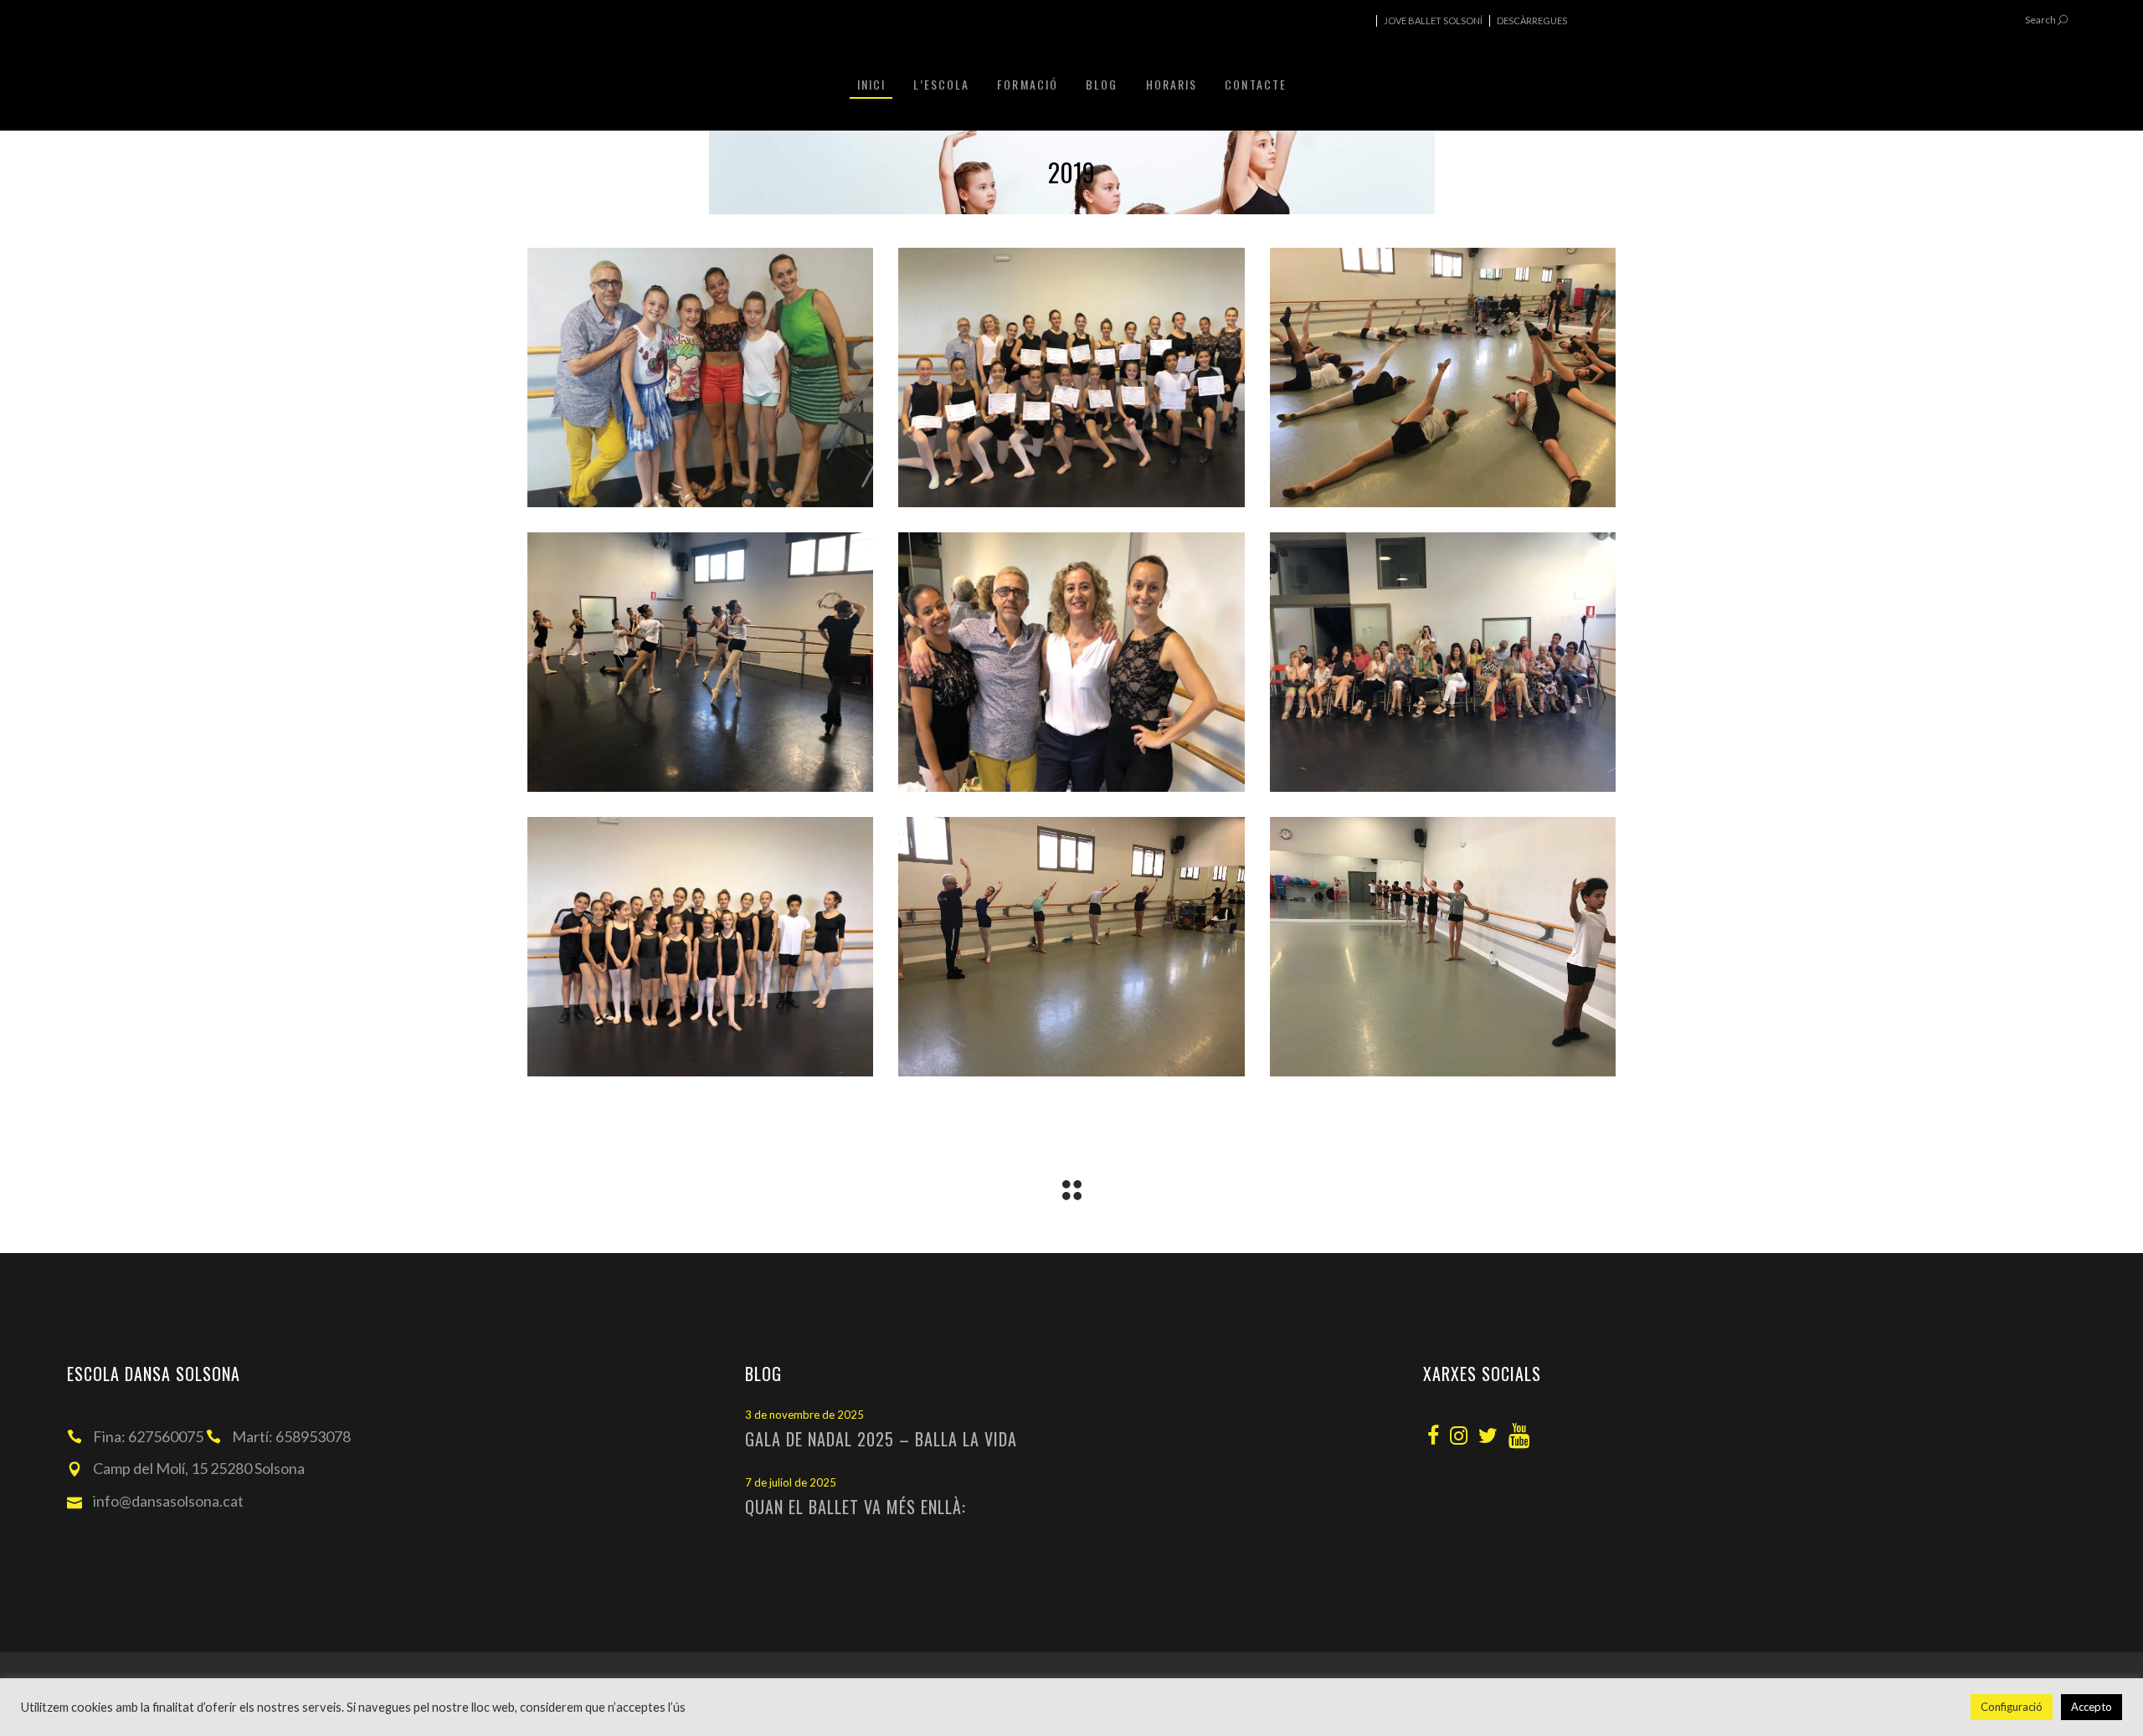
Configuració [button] (2012, 1707)
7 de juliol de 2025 (791, 1482)
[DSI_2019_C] (1443, 378)
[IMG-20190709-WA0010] (1443, 947)
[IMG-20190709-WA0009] (1071, 947)
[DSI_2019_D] (700, 662)
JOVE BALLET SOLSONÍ (1433, 21)
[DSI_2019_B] (1071, 378)
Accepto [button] (2092, 1707)
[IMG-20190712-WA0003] (700, 947)
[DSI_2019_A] (700, 378)
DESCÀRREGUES (1532, 21)
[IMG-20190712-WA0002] (1443, 662)
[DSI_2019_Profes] (1071, 662)
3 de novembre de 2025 (804, 1415)
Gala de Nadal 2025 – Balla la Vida (881, 1439)
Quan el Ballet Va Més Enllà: (856, 1507)
